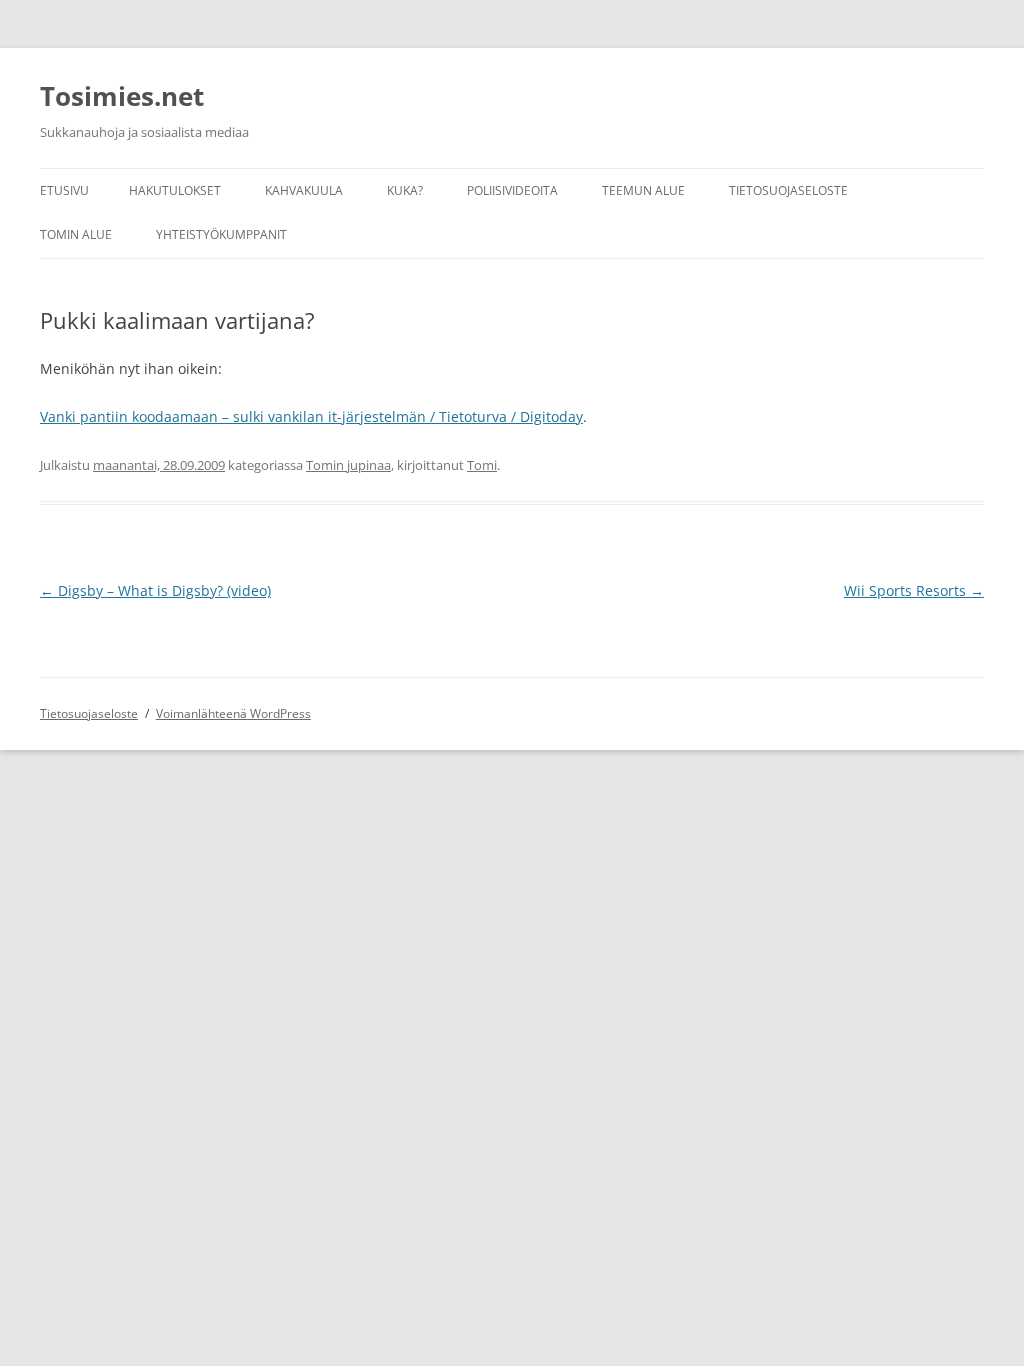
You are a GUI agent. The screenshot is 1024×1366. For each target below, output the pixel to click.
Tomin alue (76, 234)
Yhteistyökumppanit (221, 234)
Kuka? (405, 190)
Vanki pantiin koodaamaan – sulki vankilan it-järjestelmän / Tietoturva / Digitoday (311, 416)
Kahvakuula (304, 190)
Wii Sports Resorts (914, 590)
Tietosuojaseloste (788, 190)
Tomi (482, 465)
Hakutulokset (175, 190)
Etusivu (64, 190)
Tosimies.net (122, 96)
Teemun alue (643, 190)
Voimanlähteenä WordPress (233, 713)
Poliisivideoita (512, 190)
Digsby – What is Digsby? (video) (155, 590)
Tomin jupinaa (348, 465)
